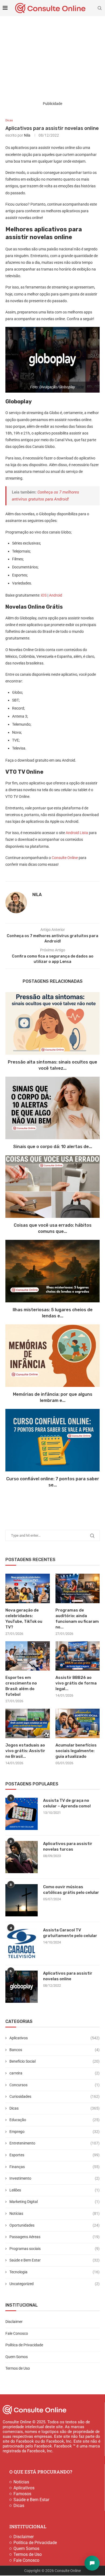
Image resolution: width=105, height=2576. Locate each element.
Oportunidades (55, 2225)
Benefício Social (55, 2061)
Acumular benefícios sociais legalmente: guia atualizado (76, 1751)
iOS (44, 595)
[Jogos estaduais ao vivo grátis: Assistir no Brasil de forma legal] (28, 1723)
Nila (27, 135)
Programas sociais (55, 2249)
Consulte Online (65, 858)
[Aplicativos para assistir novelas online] (22, 1987)
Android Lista (77, 833)
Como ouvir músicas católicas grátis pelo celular (71, 1890)
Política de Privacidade (24, 2345)
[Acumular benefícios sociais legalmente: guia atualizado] (78, 1723)
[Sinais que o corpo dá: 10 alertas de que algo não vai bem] (52, 1108)
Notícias (55, 2213)
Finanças (55, 2167)
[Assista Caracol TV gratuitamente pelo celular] (22, 1943)
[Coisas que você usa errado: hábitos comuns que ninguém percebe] (52, 1187)
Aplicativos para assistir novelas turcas (68, 1846)
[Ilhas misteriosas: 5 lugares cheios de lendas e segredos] (52, 1271)
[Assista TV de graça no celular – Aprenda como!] (22, 1814)
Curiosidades (55, 2096)
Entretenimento (55, 2143)
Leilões (55, 2190)
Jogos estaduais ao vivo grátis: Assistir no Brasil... (25, 1751)
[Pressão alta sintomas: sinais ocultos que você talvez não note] (52, 1023)
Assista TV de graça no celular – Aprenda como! (67, 1803)
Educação (55, 2120)
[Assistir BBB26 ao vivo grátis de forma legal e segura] (78, 1656)
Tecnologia (55, 2272)
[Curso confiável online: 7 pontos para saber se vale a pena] (52, 1440)
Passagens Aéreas (55, 2237)
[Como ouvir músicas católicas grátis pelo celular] (22, 1900)
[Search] (100, 8)
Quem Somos (17, 2357)
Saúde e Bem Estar (55, 2260)
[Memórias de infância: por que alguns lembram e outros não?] (52, 1356)
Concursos (55, 2085)
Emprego (55, 2132)
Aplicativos (55, 2038)
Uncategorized (55, 2284)
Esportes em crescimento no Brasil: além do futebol (21, 1686)
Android (56, 595)
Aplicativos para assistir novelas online (68, 1976)
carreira (55, 2073)
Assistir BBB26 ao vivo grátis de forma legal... (76, 1683)
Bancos (55, 2050)
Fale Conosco (17, 2333)
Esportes (55, 2155)
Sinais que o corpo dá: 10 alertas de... (53, 1147)
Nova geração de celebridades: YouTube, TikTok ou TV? (24, 1619)
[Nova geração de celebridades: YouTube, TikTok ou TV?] (28, 1588)
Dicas (55, 2108)
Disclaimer (14, 2322)
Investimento (55, 2178)
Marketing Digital (55, 2202)
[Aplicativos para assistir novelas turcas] (22, 1857)
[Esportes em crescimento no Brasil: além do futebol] (28, 1656)
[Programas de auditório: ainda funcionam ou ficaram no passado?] (78, 1588)
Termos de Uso (18, 2368)
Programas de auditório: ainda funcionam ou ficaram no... (77, 1619)
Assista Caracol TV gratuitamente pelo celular (70, 1933)
